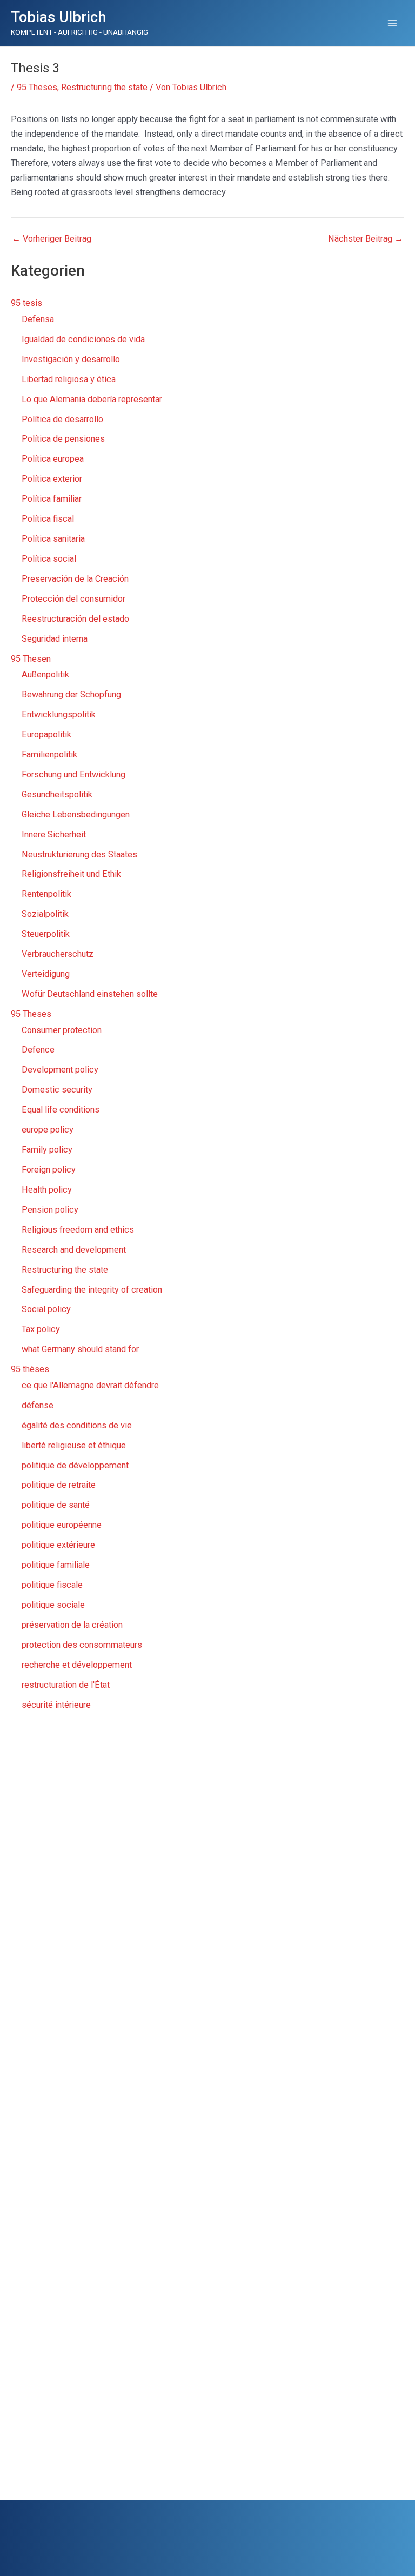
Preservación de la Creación (75, 579)
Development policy (60, 1070)
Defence (38, 1050)
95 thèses (30, 1369)
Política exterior (52, 479)
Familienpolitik (49, 754)
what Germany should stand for (80, 1349)
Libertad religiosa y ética (69, 379)
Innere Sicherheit (54, 834)
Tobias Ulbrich (59, 17)
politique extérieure (58, 1545)
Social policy (46, 1309)
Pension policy (50, 1210)
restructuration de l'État (66, 1685)
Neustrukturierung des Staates (79, 854)
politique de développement (75, 1465)
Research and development (74, 1250)
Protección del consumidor (73, 599)
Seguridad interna (55, 639)
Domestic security (57, 1090)
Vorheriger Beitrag (52, 239)
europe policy (48, 1130)
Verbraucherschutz (58, 954)
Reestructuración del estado (75, 619)
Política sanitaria (53, 539)
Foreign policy (49, 1170)
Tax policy (41, 1329)
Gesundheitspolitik (57, 794)
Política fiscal (48, 519)
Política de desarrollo (62, 419)
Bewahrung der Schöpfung (71, 694)
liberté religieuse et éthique (74, 1445)
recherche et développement (77, 1665)
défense (38, 1405)
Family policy (47, 1150)
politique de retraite (59, 1485)
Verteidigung (46, 974)
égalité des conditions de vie (77, 1425)
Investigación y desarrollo (71, 359)
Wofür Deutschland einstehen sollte (90, 994)
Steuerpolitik (46, 934)
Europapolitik (46, 734)
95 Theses (37, 87)
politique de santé (56, 1505)
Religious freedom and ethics (78, 1230)
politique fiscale (52, 1585)
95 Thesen (31, 659)
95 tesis (26, 303)
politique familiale (56, 1565)
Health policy (47, 1190)
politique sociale (53, 1605)
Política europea (53, 459)
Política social (49, 559)
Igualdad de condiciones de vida (83, 339)
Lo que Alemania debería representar (92, 399)
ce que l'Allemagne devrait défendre (90, 1385)
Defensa (38, 319)
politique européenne (62, 1525)
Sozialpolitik (45, 914)
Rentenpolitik (46, 894)
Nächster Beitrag (366, 239)
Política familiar (52, 499)
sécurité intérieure (56, 1705)
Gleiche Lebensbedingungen (76, 814)
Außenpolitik (45, 674)
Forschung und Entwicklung (73, 774)
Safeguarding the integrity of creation (92, 1290)
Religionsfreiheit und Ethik (71, 874)
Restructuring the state (104, 87)
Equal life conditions (61, 1110)
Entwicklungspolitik (59, 714)
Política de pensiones (63, 439)
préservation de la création (72, 1625)
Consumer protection (62, 1030)
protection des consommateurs (82, 1645)
